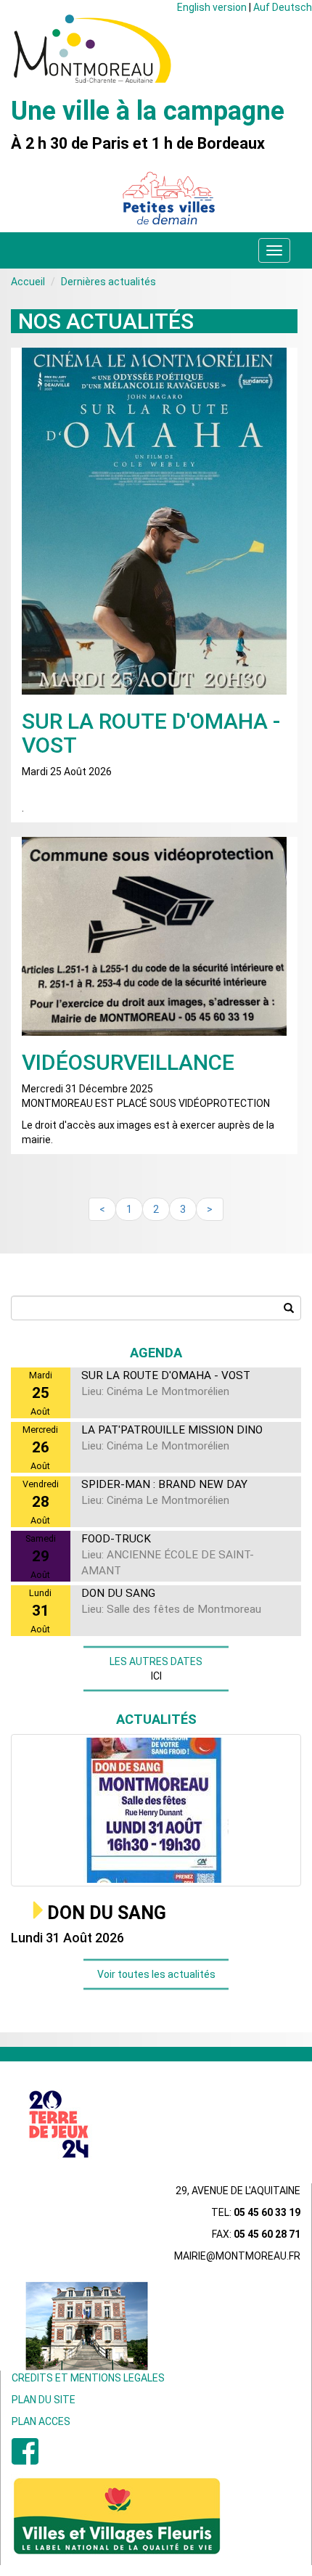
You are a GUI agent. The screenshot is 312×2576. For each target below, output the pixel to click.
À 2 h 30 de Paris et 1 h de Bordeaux (138, 144)
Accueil (28, 282)
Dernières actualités (108, 282)
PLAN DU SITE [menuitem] (44, 2400)
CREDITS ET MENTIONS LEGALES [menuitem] (88, 2378)
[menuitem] (25, 2459)
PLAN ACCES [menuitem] (41, 2421)
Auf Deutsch (283, 7)
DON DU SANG (107, 1913)
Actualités (156, 1719)
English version (212, 7)
